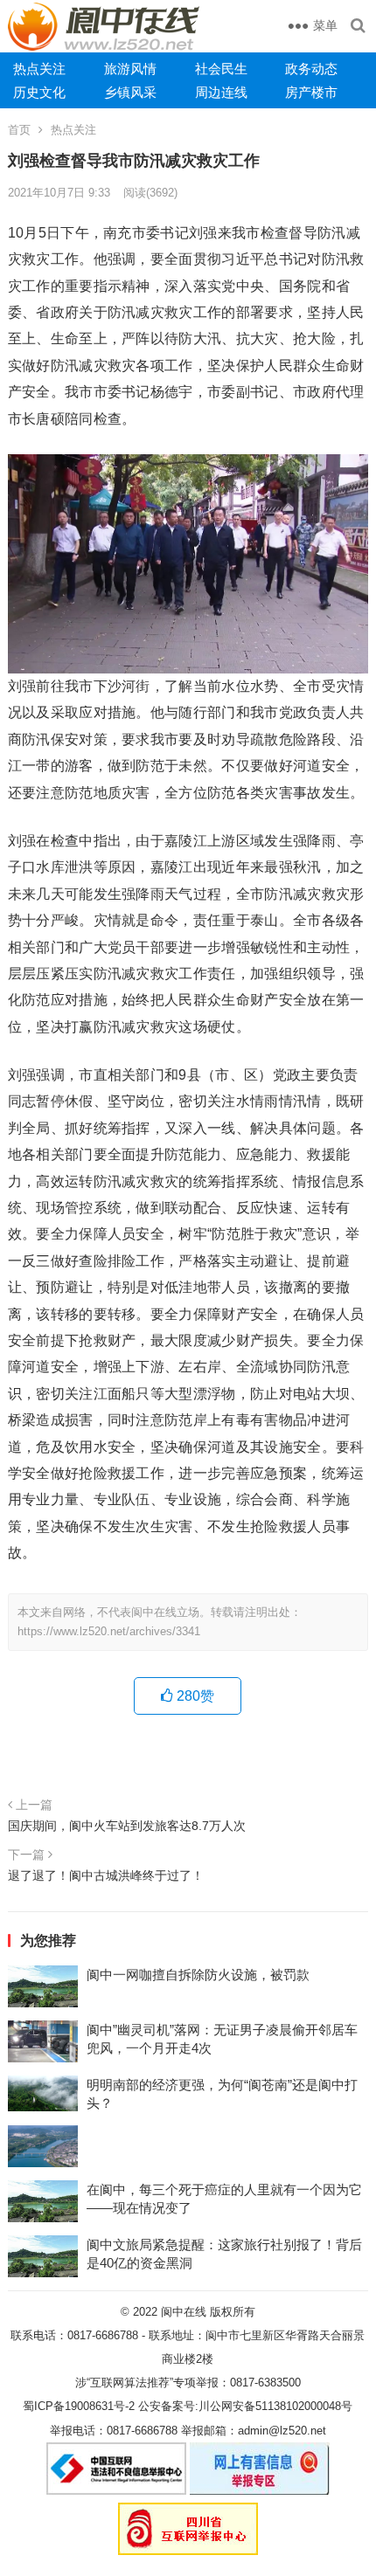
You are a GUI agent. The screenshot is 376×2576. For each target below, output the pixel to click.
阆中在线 (184, 2312)
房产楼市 (311, 92)
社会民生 (221, 69)
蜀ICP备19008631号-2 (79, 2406)
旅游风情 (130, 69)
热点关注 (39, 69)
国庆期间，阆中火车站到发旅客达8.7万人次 (127, 1826)
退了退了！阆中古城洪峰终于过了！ (106, 1875)
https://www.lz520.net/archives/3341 (109, 1631)
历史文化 (39, 92)
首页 (19, 130)
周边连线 (221, 92)
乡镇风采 (130, 92)
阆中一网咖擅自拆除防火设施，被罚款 (198, 1975)
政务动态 (311, 69)
